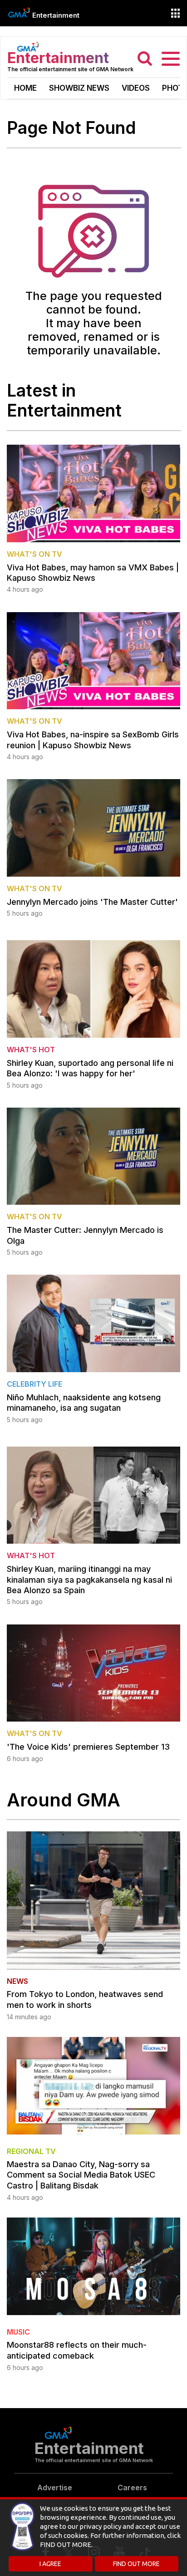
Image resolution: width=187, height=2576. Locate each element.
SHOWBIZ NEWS (79, 88)
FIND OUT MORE (136, 2564)
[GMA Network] (19, 12)
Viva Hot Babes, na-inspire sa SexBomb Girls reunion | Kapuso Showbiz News (93, 740)
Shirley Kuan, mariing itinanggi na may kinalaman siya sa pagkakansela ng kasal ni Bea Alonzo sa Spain (89, 1580)
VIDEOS (136, 88)
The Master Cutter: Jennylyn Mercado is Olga (85, 1235)
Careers (132, 2488)
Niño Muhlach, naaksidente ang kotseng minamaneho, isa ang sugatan (84, 1403)
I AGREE (50, 2564)
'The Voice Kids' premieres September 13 (88, 1747)
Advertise (55, 2488)
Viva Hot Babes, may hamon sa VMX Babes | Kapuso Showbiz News (93, 573)
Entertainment (56, 15)
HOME (25, 88)
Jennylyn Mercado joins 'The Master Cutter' (92, 902)
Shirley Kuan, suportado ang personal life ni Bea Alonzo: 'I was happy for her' (90, 1068)
